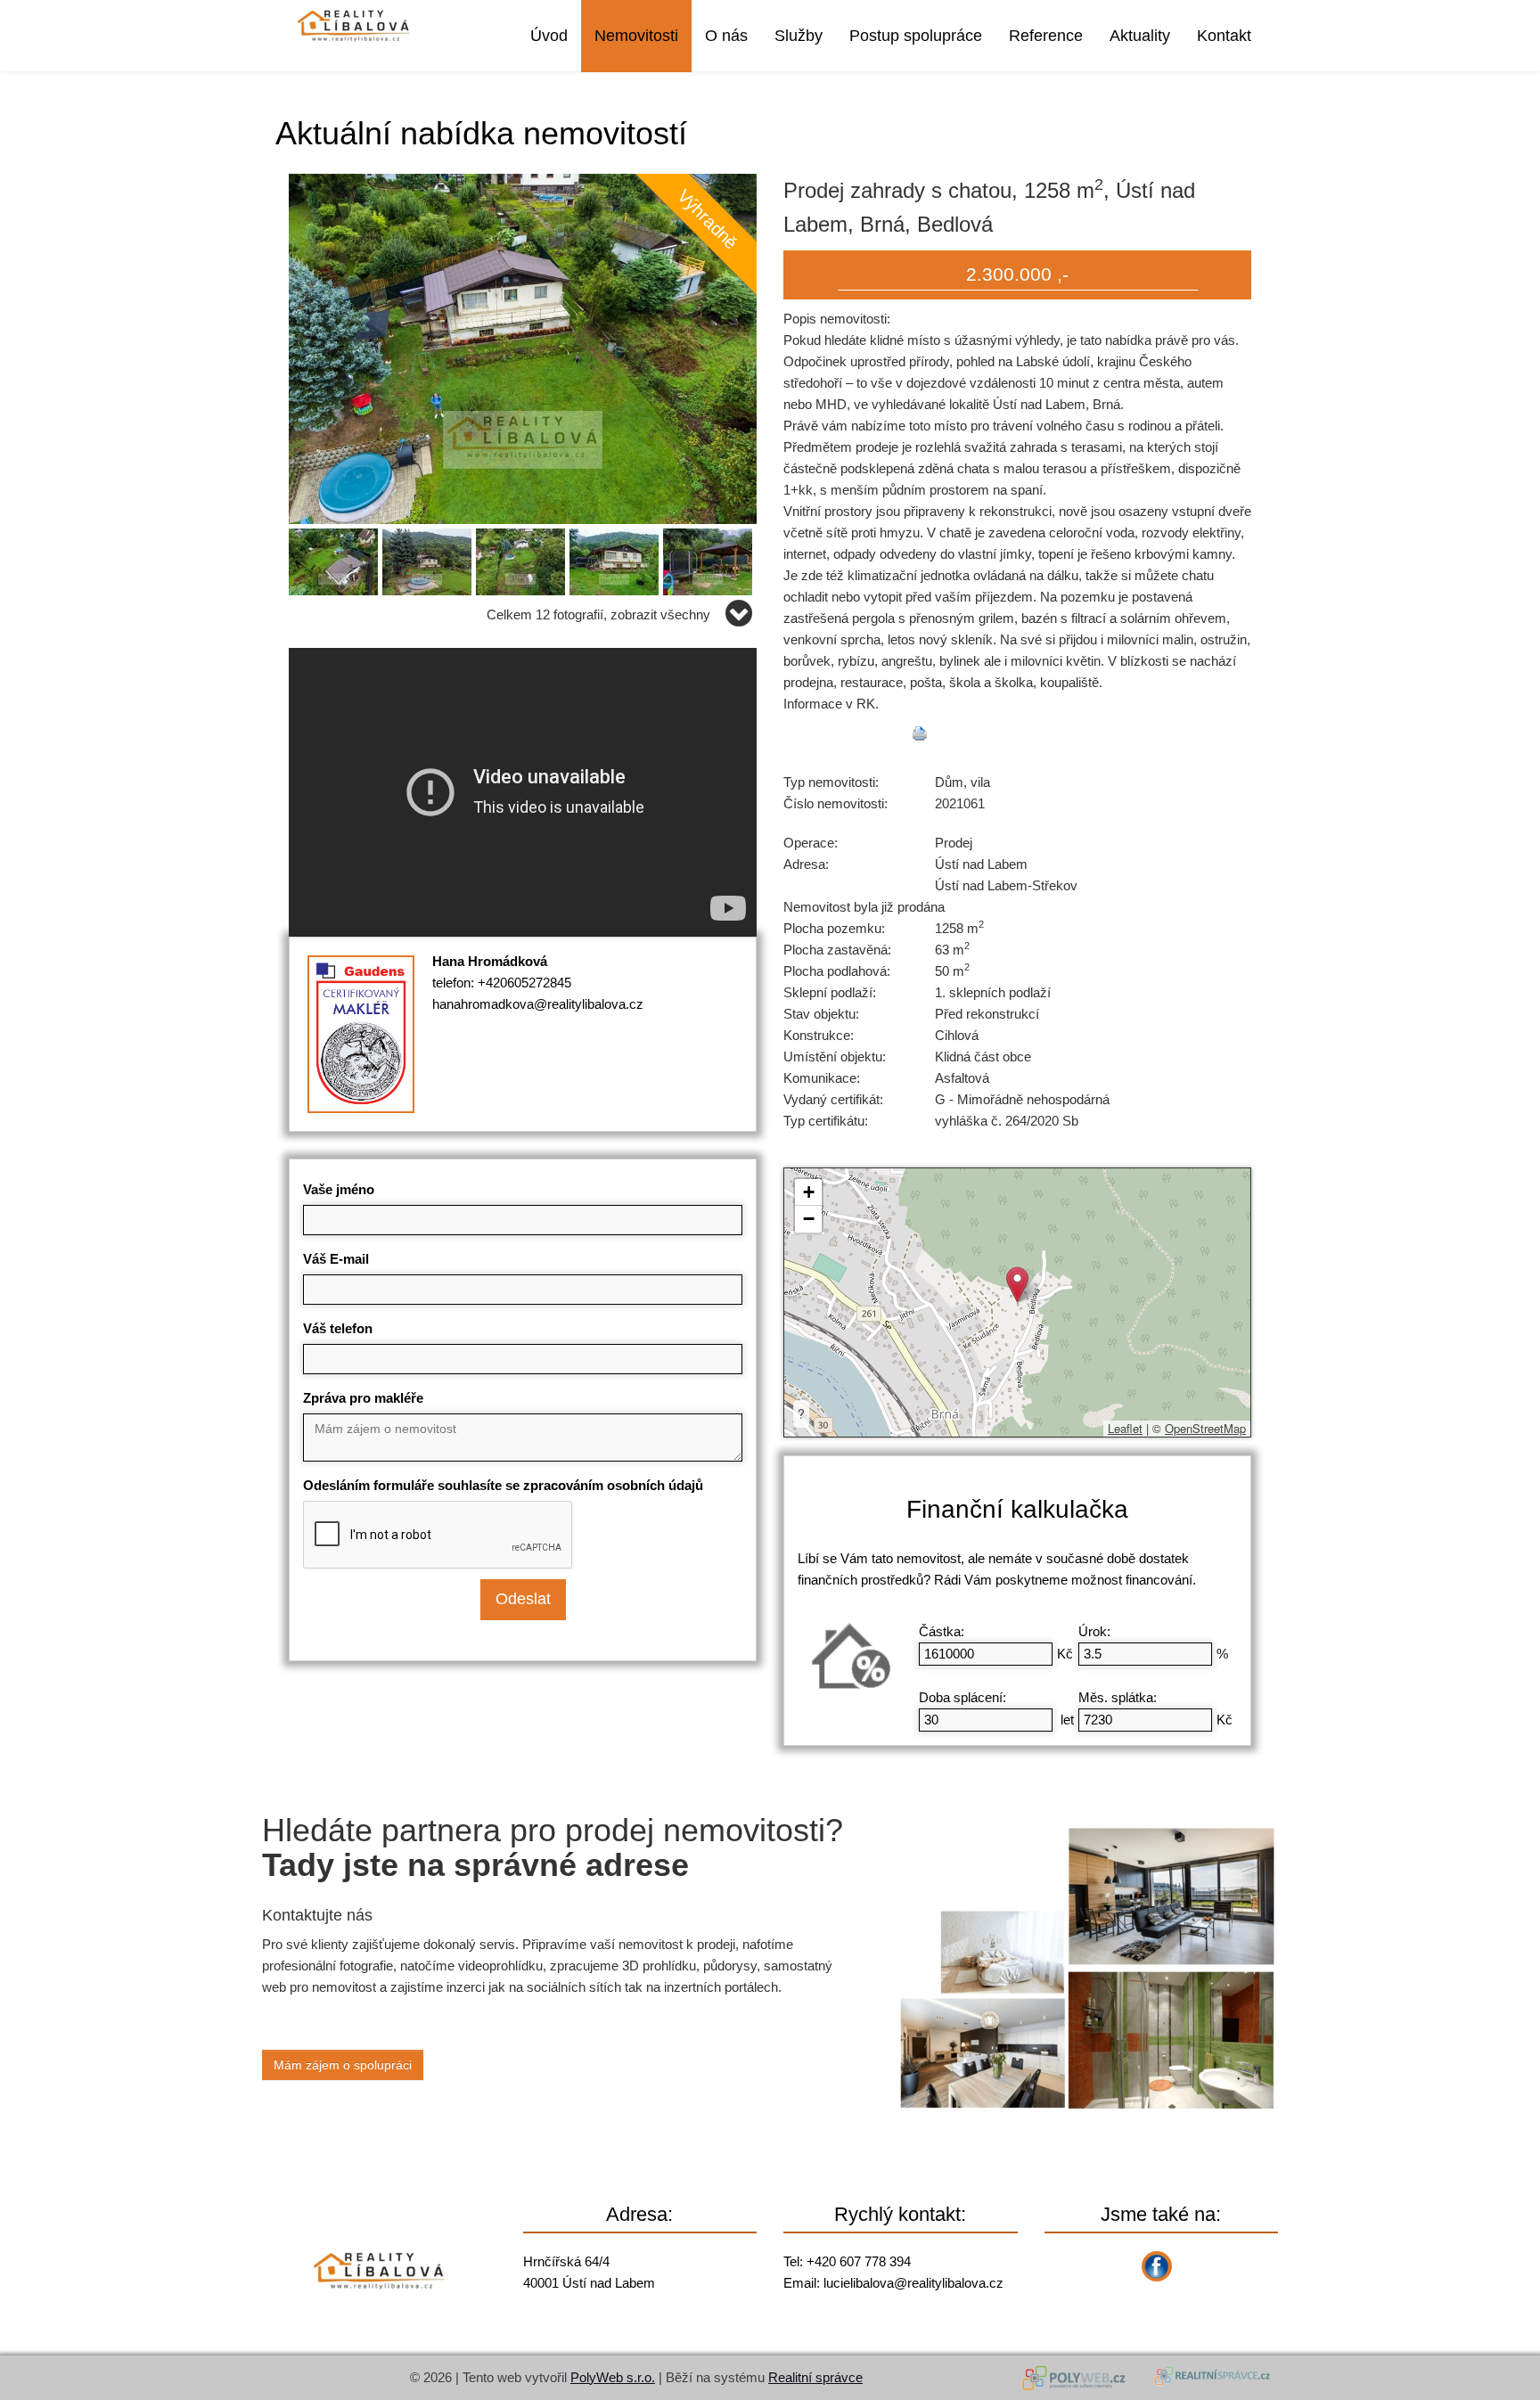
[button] (1017, 1285)
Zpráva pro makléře (363, 1398)
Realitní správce (815, 2377)
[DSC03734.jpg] (710, 558)
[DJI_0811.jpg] (429, 558)
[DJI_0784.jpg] (336, 558)
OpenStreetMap (1205, 1428)
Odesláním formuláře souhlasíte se (503, 1485)
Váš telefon (338, 1328)
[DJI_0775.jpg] (523, 347)
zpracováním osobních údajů (613, 1485)
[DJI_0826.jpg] (523, 558)
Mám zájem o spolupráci (343, 2065)
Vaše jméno (339, 1189)
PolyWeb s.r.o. (613, 2377)
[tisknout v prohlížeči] (920, 733)
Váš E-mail (336, 1259)
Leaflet (1125, 1428)
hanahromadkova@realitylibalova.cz (538, 1004)
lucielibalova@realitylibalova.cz (913, 2283)
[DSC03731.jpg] (616, 558)
